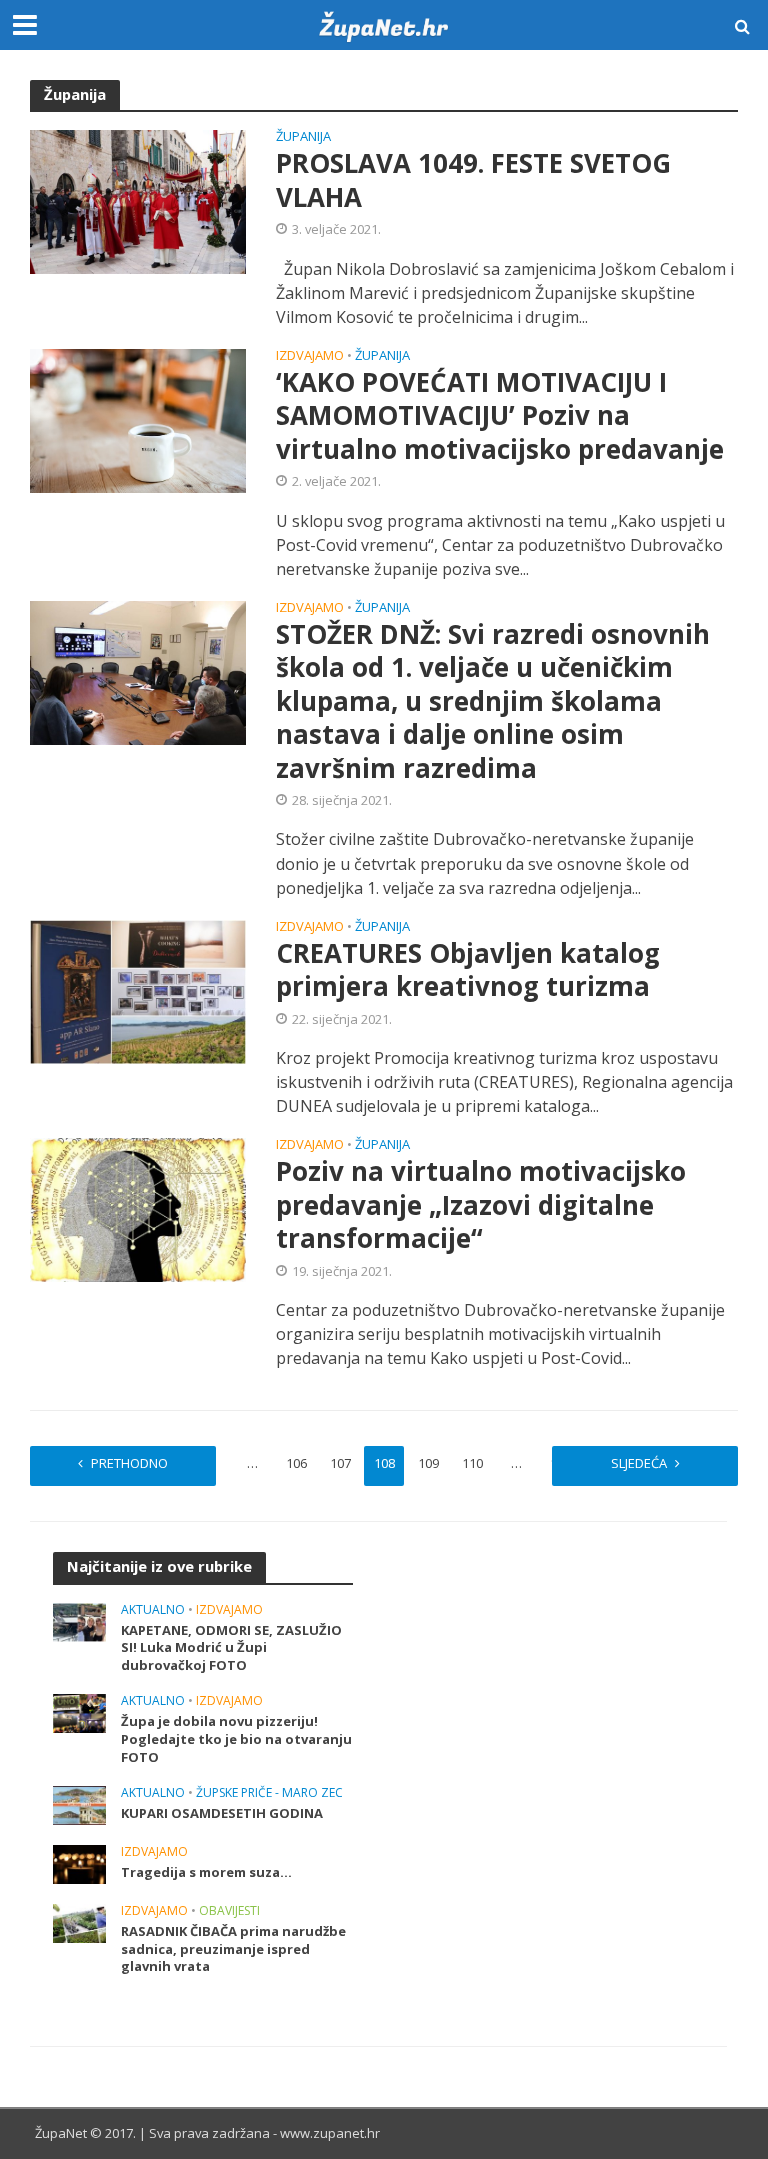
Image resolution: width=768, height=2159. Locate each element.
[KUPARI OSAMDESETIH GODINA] (79, 1803)
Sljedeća (639, 1463)
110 (472, 1463)
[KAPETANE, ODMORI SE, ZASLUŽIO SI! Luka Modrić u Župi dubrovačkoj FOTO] (79, 1620)
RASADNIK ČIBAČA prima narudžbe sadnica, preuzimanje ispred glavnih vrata (233, 1949)
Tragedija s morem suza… (206, 1872)
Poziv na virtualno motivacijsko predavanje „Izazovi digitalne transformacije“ (481, 1205)
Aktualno (153, 1610)
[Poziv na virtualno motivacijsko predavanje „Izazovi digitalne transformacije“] (138, 1209)
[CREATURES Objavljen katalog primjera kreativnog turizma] (138, 990)
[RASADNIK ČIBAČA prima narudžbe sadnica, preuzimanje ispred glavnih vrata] (79, 1921)
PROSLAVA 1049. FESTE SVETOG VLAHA (473, 180)
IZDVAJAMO (310, 356)
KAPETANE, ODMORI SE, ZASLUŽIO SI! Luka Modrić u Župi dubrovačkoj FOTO (231, 1648)
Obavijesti (229, 1911)
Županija (303, 137)
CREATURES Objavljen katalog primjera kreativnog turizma (468, 970)
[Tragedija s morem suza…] (79, 1862)
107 (340, 1463)
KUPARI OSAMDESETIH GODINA (222, 1813)
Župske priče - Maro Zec (269, 1793)
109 (428, 1463)
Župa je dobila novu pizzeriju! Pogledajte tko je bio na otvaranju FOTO (236, 1739)
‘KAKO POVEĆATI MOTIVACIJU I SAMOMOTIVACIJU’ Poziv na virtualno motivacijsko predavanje (500, 416)
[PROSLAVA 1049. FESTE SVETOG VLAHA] (138, 201)
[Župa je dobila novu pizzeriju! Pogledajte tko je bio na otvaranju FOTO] (79, 1712)
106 (296, 1463)
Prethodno (129, 1463)
